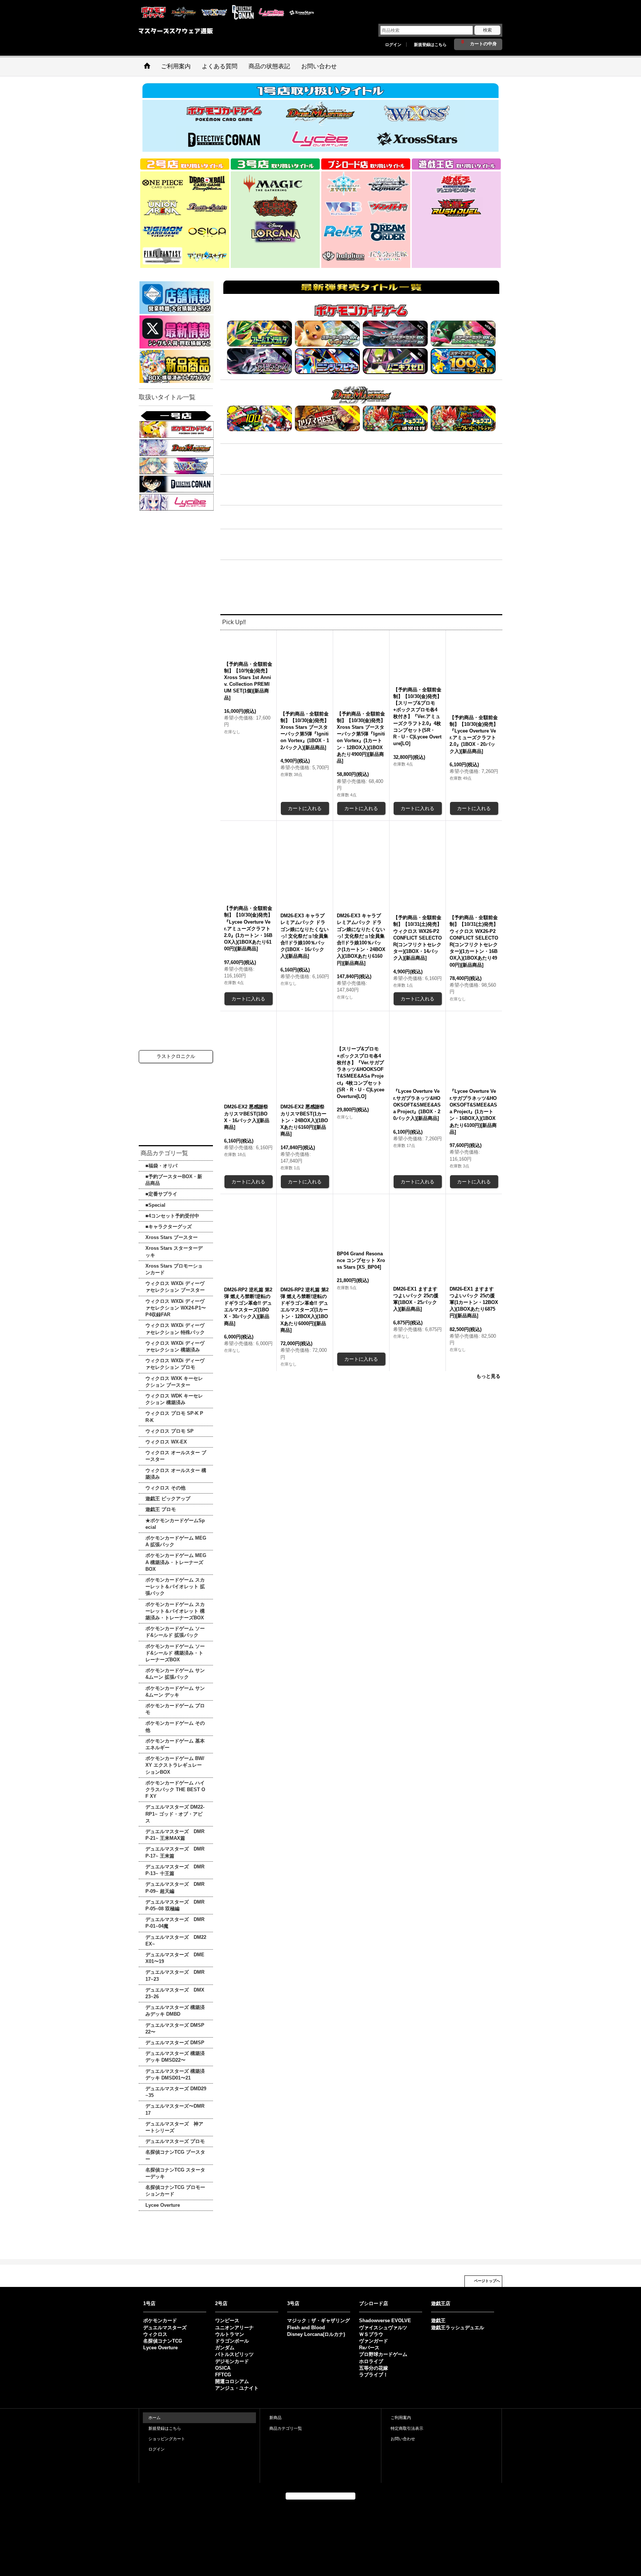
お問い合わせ (403, 2439)
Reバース (369, 2348)
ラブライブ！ (374, 2375)
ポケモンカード (160, 2321)
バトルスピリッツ (234, 2354)
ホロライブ (371, 2361)
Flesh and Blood (306, 2328)
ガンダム (225, 2348)
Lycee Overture (160, 2348)
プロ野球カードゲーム (383, 2354)
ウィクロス (155, 2334)
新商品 (275, 2418)
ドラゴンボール (232, 2341)
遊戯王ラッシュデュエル (458, 2328)
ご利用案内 (401, 2418)
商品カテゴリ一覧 (286, 2428)
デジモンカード (232, 2361)
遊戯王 (438, 2321)
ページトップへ (487, 2281)
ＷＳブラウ (371, 2334)
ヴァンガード (374, 2341)
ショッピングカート (167, 2439)
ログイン (393, 45)
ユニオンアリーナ (234, 2328)
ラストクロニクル (176, 1056)
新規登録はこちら (430, 45)
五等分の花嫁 (374, 2368)
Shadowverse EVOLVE (385, 2321)
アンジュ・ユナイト (237, 2388)
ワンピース (227, 2321)
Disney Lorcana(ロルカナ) (316, 2334)
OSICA (223, 2368)
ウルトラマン (230, 2334)
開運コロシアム (232, 2381)
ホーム (155, 2418)
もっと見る (488, 1505)
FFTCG (223, 2375)
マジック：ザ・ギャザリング (318, 2321)
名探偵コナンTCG (163, 2341)
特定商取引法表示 (407, 2428)
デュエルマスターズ (165, 2328)
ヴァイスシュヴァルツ (383, 2328)
